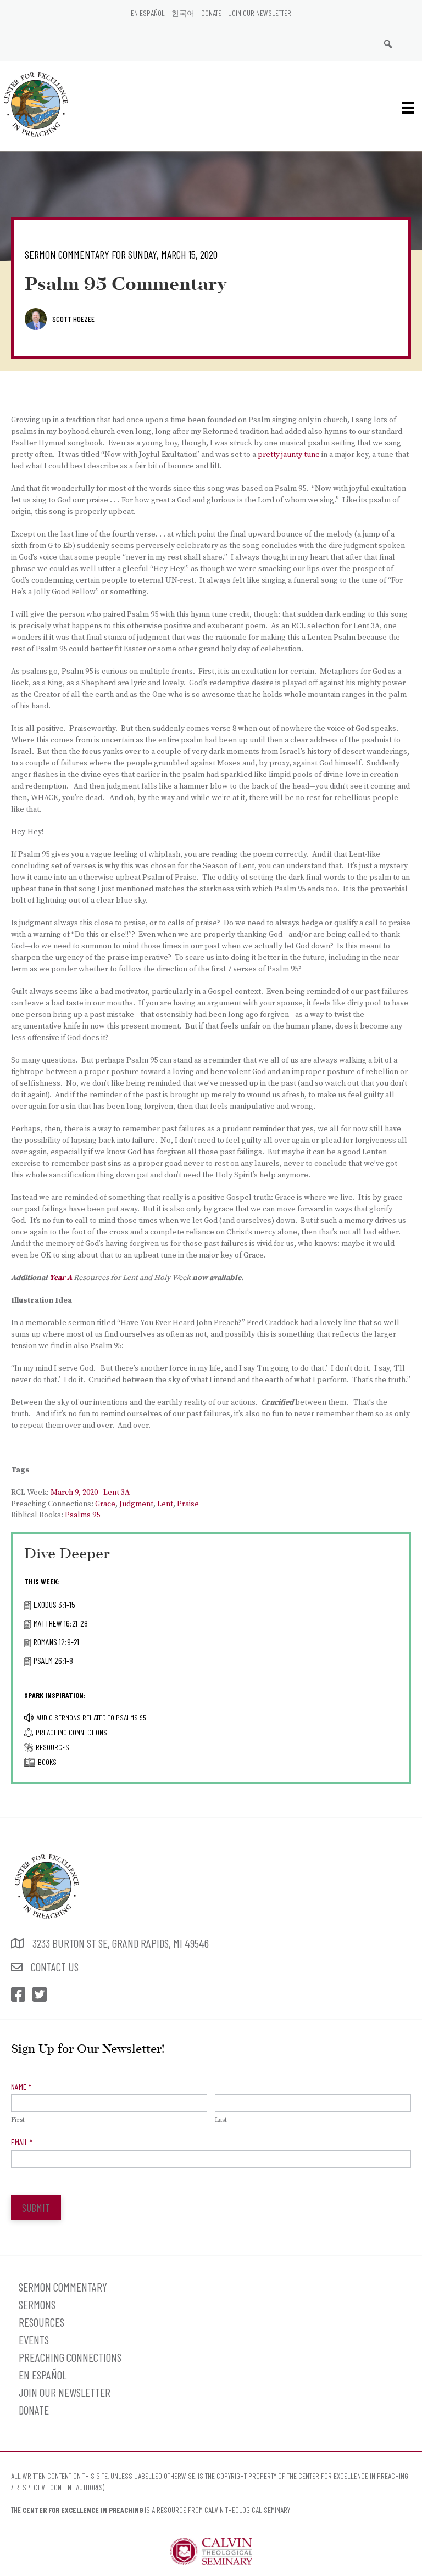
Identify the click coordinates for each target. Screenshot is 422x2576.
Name (21, 2086)
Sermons (37, 2304)
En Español (148, 13)
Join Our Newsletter (260, 13)
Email (22, 2142)
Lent (165, 1504)
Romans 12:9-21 (56, 1642)
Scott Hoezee (73, 319)
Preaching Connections (71, 1732)
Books (47, 1762)
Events (34, 2340)
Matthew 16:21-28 (61, 1623)
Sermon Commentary (63, 2287)
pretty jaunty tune (289, 455)
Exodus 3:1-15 (54, 1604)
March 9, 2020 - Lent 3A (90, 1493)
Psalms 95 (82, 1515)
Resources (52, 1747)
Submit (36, 2208)
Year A (62, 1278)
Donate (211, 13)
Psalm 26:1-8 (53, 1660)
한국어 (183, 13)
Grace (105, 1504)
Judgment (136, 1504)
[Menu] (408, 107)
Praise (188, 1504)
